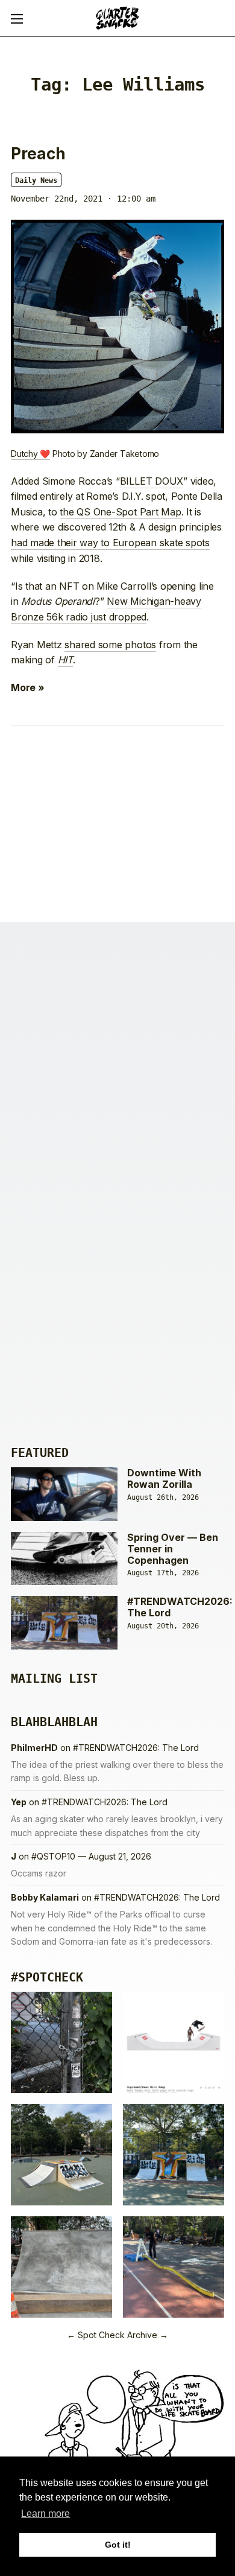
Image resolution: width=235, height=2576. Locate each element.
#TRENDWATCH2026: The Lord (180, 1607)
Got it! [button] (118, 2545)
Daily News (36, 180)
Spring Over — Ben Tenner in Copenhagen (173, 1549)
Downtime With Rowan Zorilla (164, 1478)
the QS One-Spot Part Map (120, 512)
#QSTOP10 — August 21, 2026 (91, 1856)
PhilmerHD (34, 1748)
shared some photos (110, 645)
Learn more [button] (45, 2514)
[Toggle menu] (17, 18)
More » (28, 687)
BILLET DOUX (152, 481)
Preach (38, 154)
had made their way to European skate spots (110, 543)
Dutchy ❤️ (30, 454)
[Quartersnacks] (117, 18)
